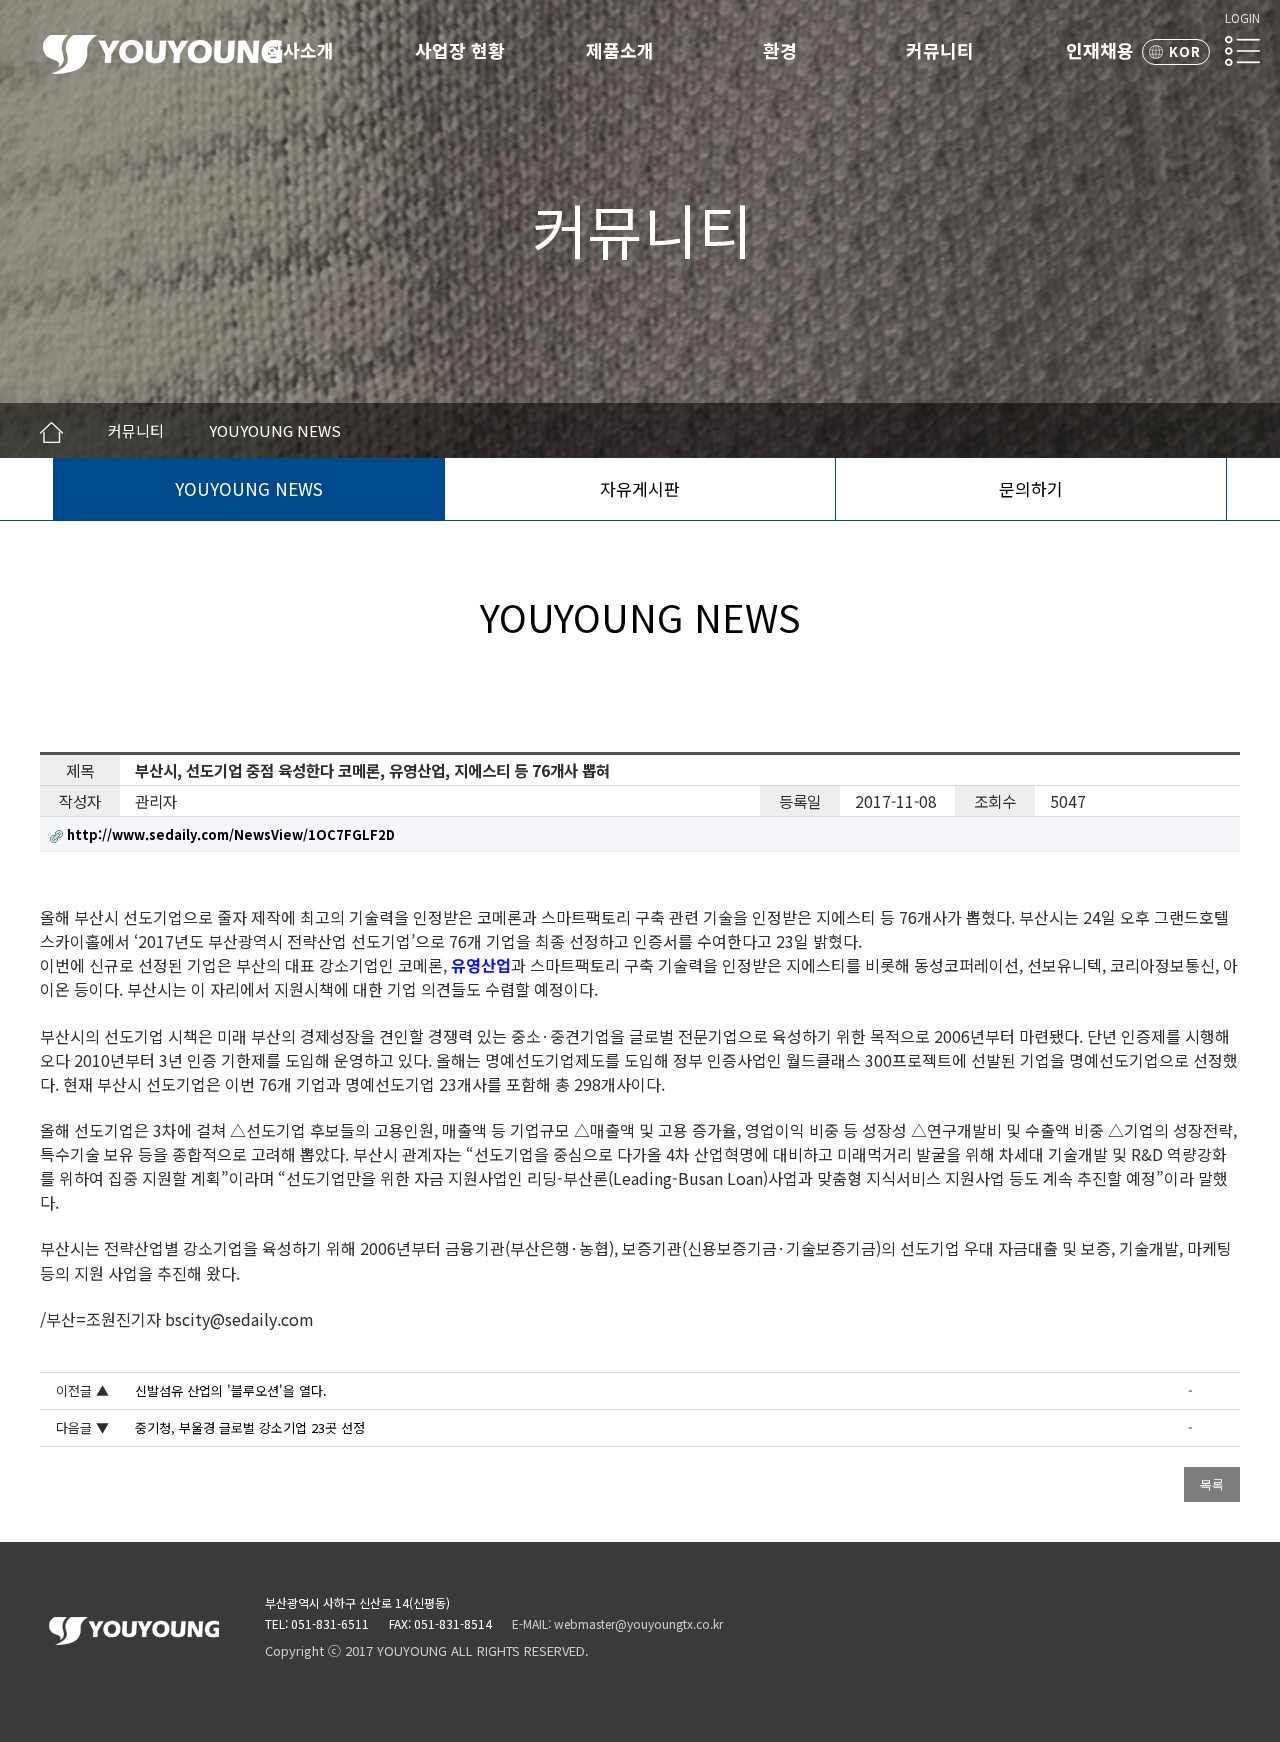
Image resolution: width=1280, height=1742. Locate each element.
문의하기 (1031, 488)
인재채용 (1100, 50)
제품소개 (620, 50)
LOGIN (1242, 17)
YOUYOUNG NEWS (249, 488)
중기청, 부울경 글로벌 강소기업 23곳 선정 (250, 1427)
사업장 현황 (460, 50)
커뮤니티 (940, 50)
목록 (1212, 1484)
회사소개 (300, 50)
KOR (1185, 51)
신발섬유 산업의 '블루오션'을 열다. (231, 1390)
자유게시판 (640, 488)
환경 (780, 50)
